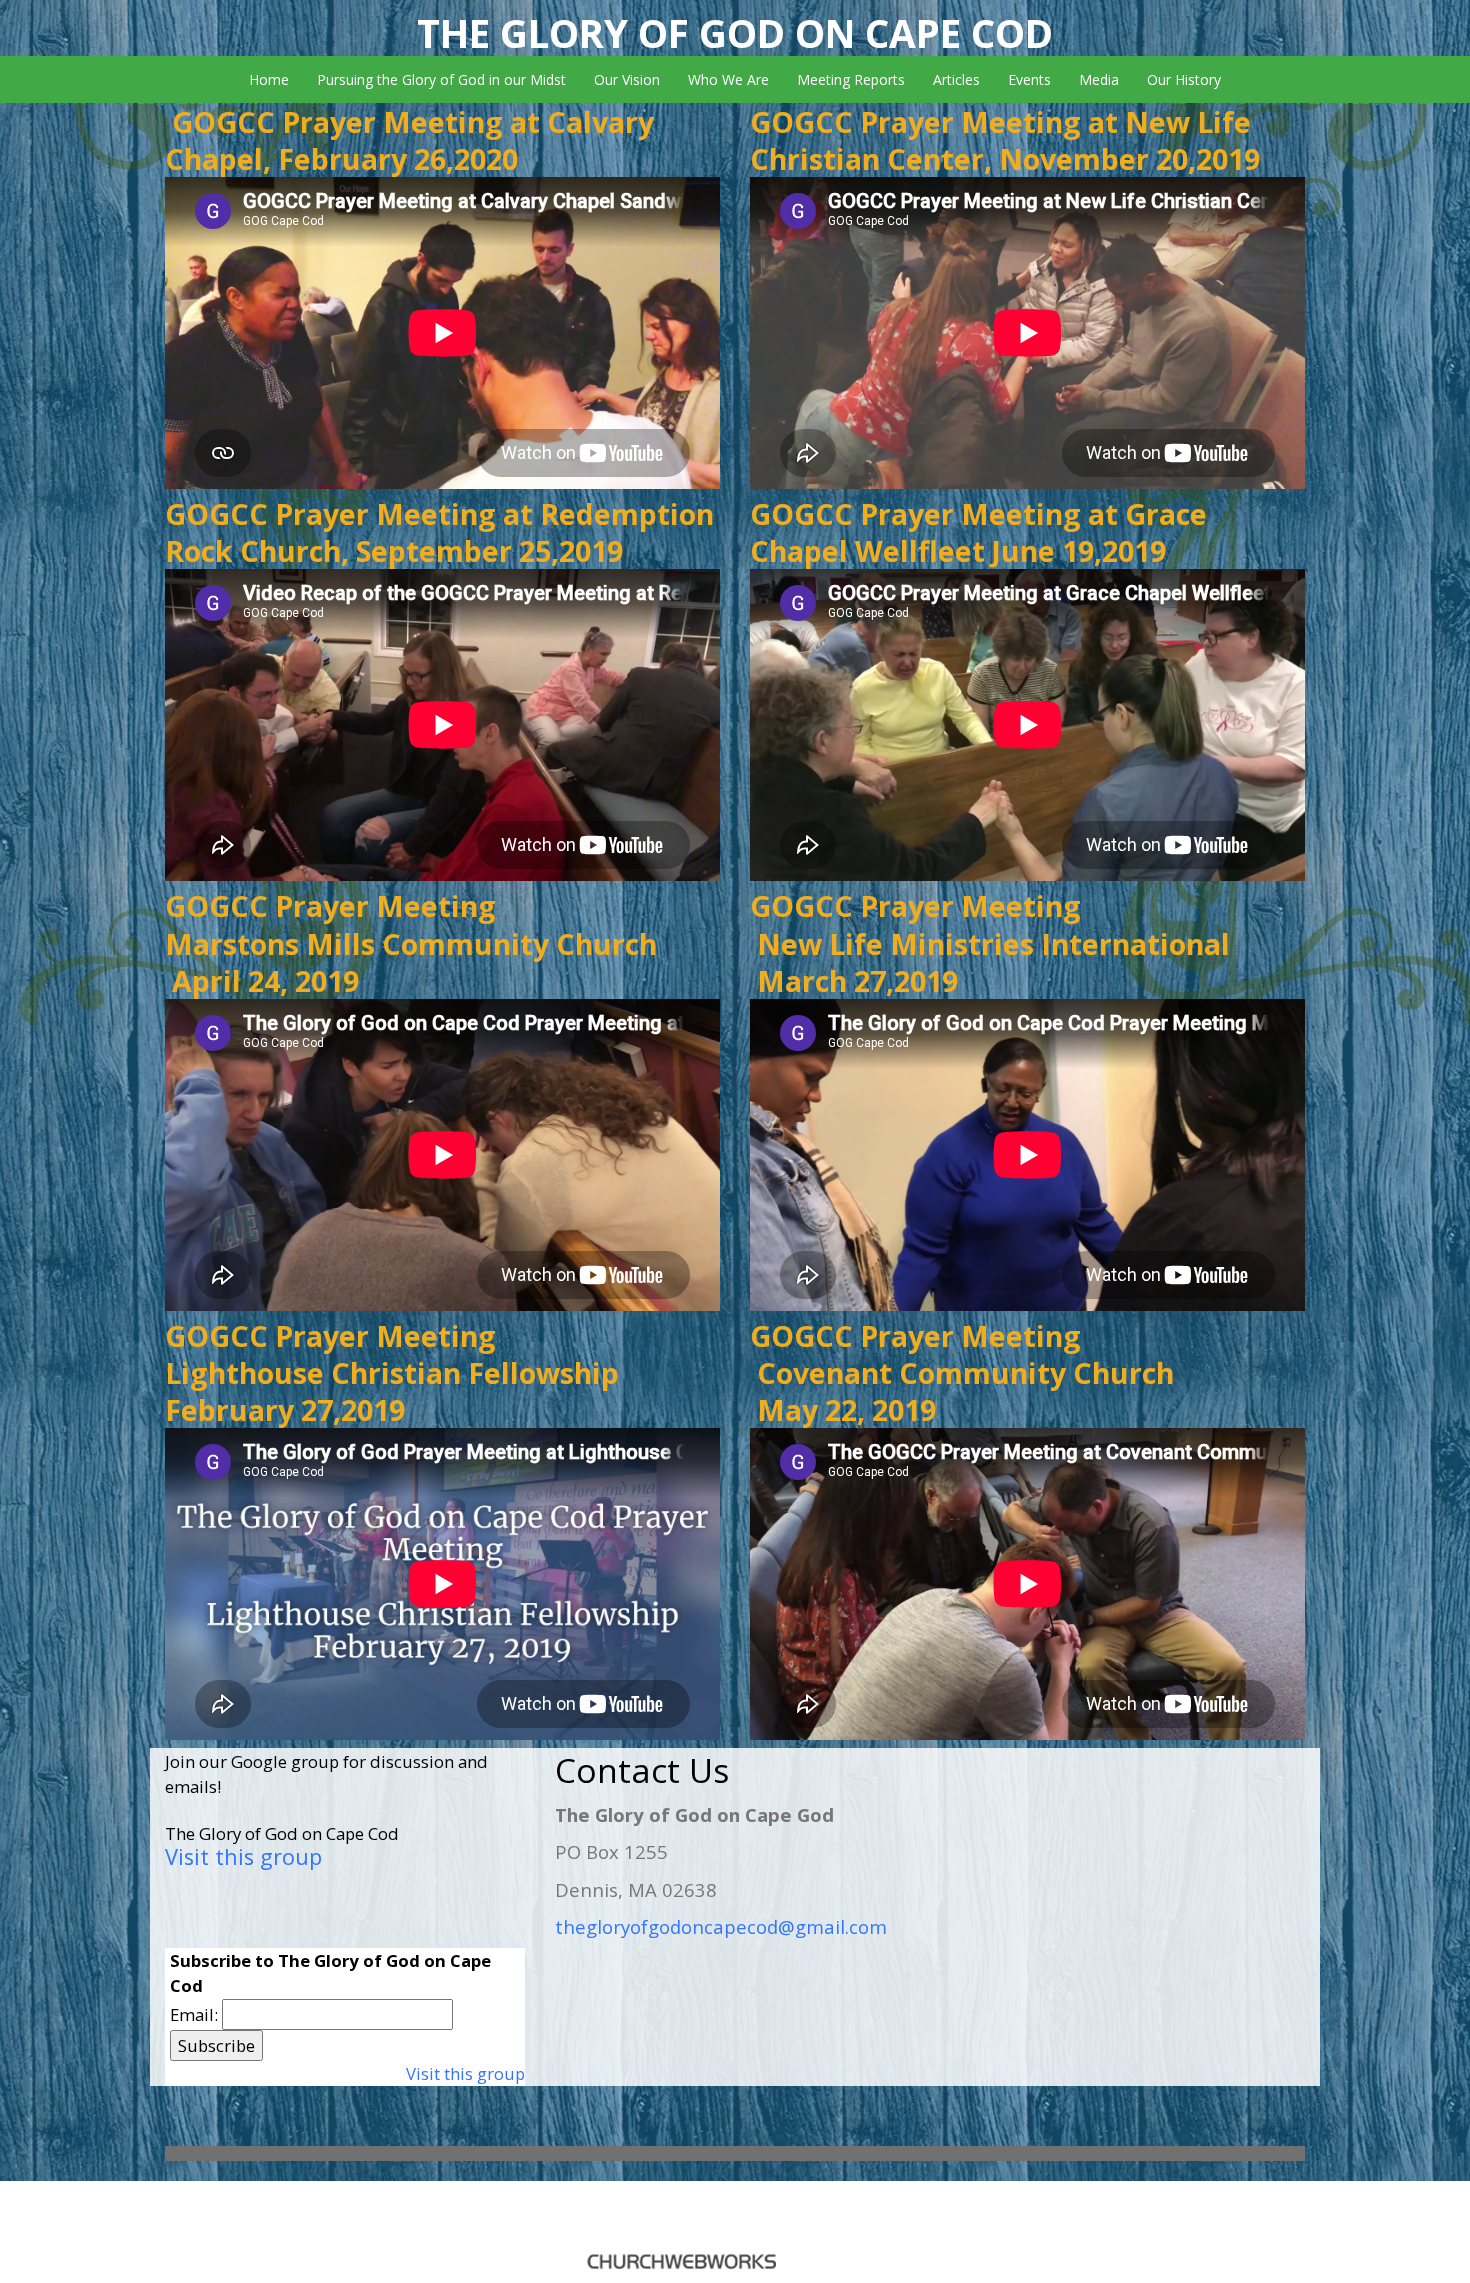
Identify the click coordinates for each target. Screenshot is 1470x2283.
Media (1099, 79)
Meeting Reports (851, 79)
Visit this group (243, 1856)
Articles (956, 79)
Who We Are (728, 79)
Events (1029, 79)
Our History (1184, 79)
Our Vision (627, 79)
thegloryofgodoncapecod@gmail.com (721, 1926)
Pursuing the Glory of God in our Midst (441, 79)
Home (269, 79)
